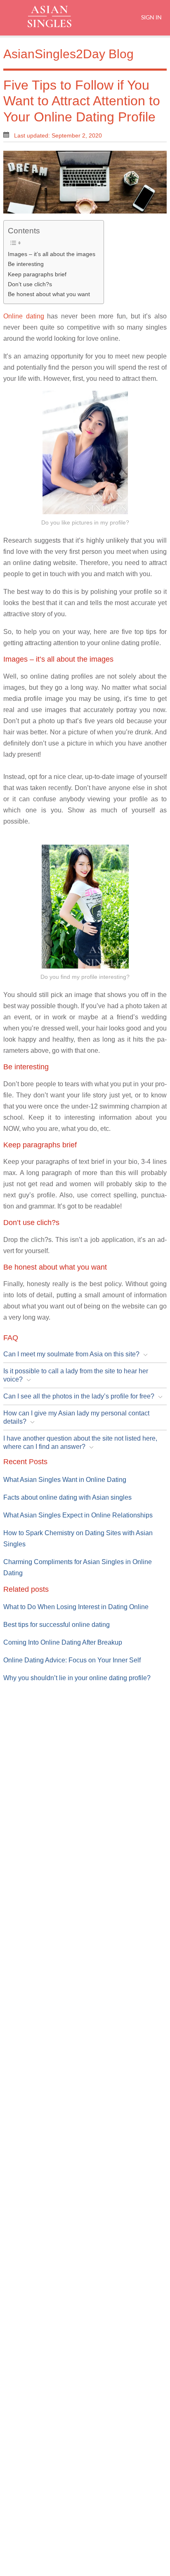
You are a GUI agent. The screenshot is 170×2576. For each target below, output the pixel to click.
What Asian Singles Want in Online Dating (65, 1480)
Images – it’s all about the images (52, 254)
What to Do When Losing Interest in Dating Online (76, 1607)
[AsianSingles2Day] (57, 17)
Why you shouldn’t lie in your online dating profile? (77, 1678)
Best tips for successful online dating (57, 1625)
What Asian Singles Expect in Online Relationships (78, 1515)
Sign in (151, 17)
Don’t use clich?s (30, 284)
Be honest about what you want (49, 294)
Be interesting (26, 264)
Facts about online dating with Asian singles (67, 1497)
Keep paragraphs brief (37, 274)
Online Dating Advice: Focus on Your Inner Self (72, 1660)
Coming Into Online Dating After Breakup (63, 1642)
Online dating (24, 316)
